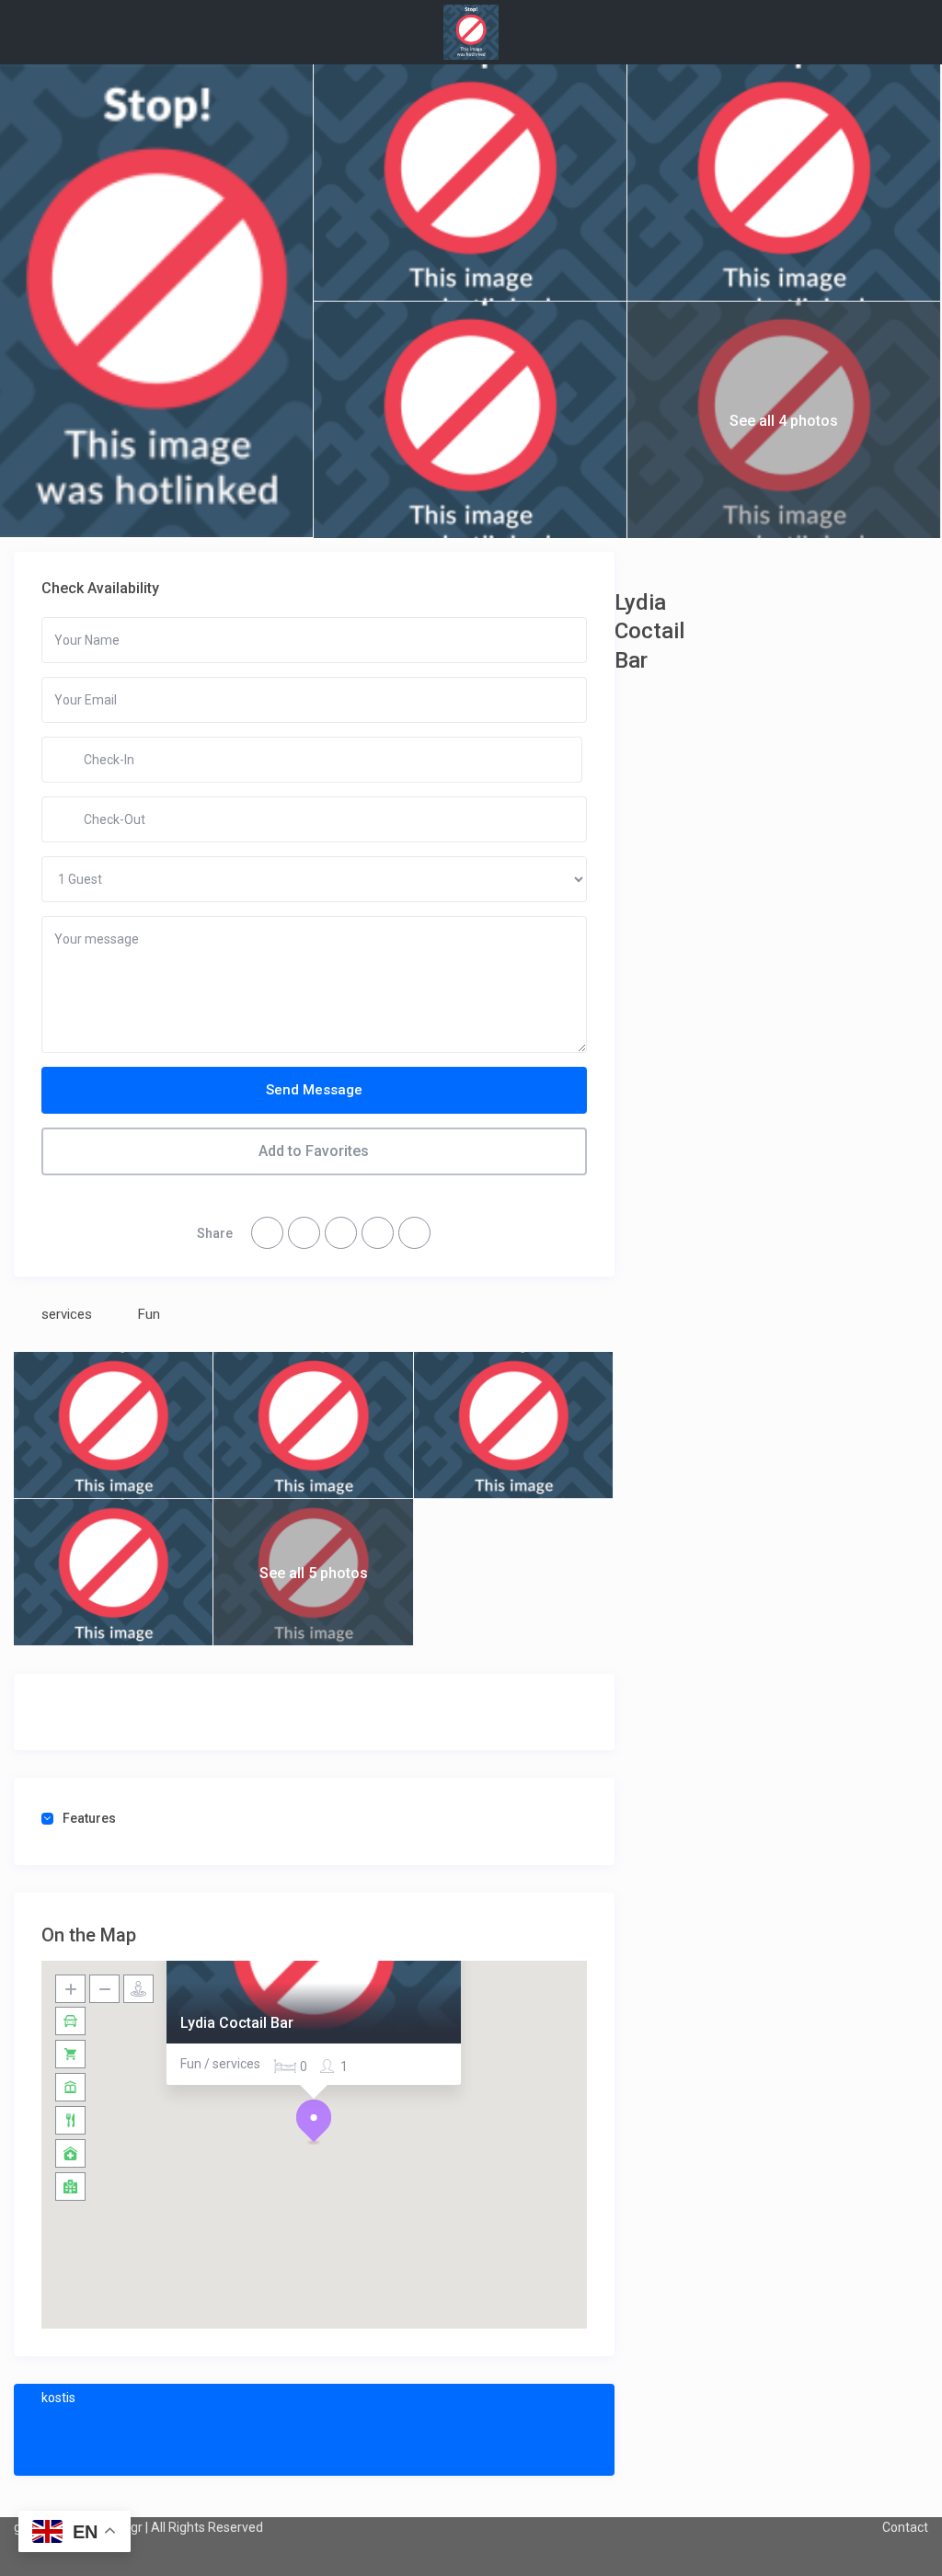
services (67, 1314)
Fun (149, 1314)
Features (89, 1818)
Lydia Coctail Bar (237, 2023)
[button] (314, 2122)
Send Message (314, 1090)
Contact (905, 2527)
